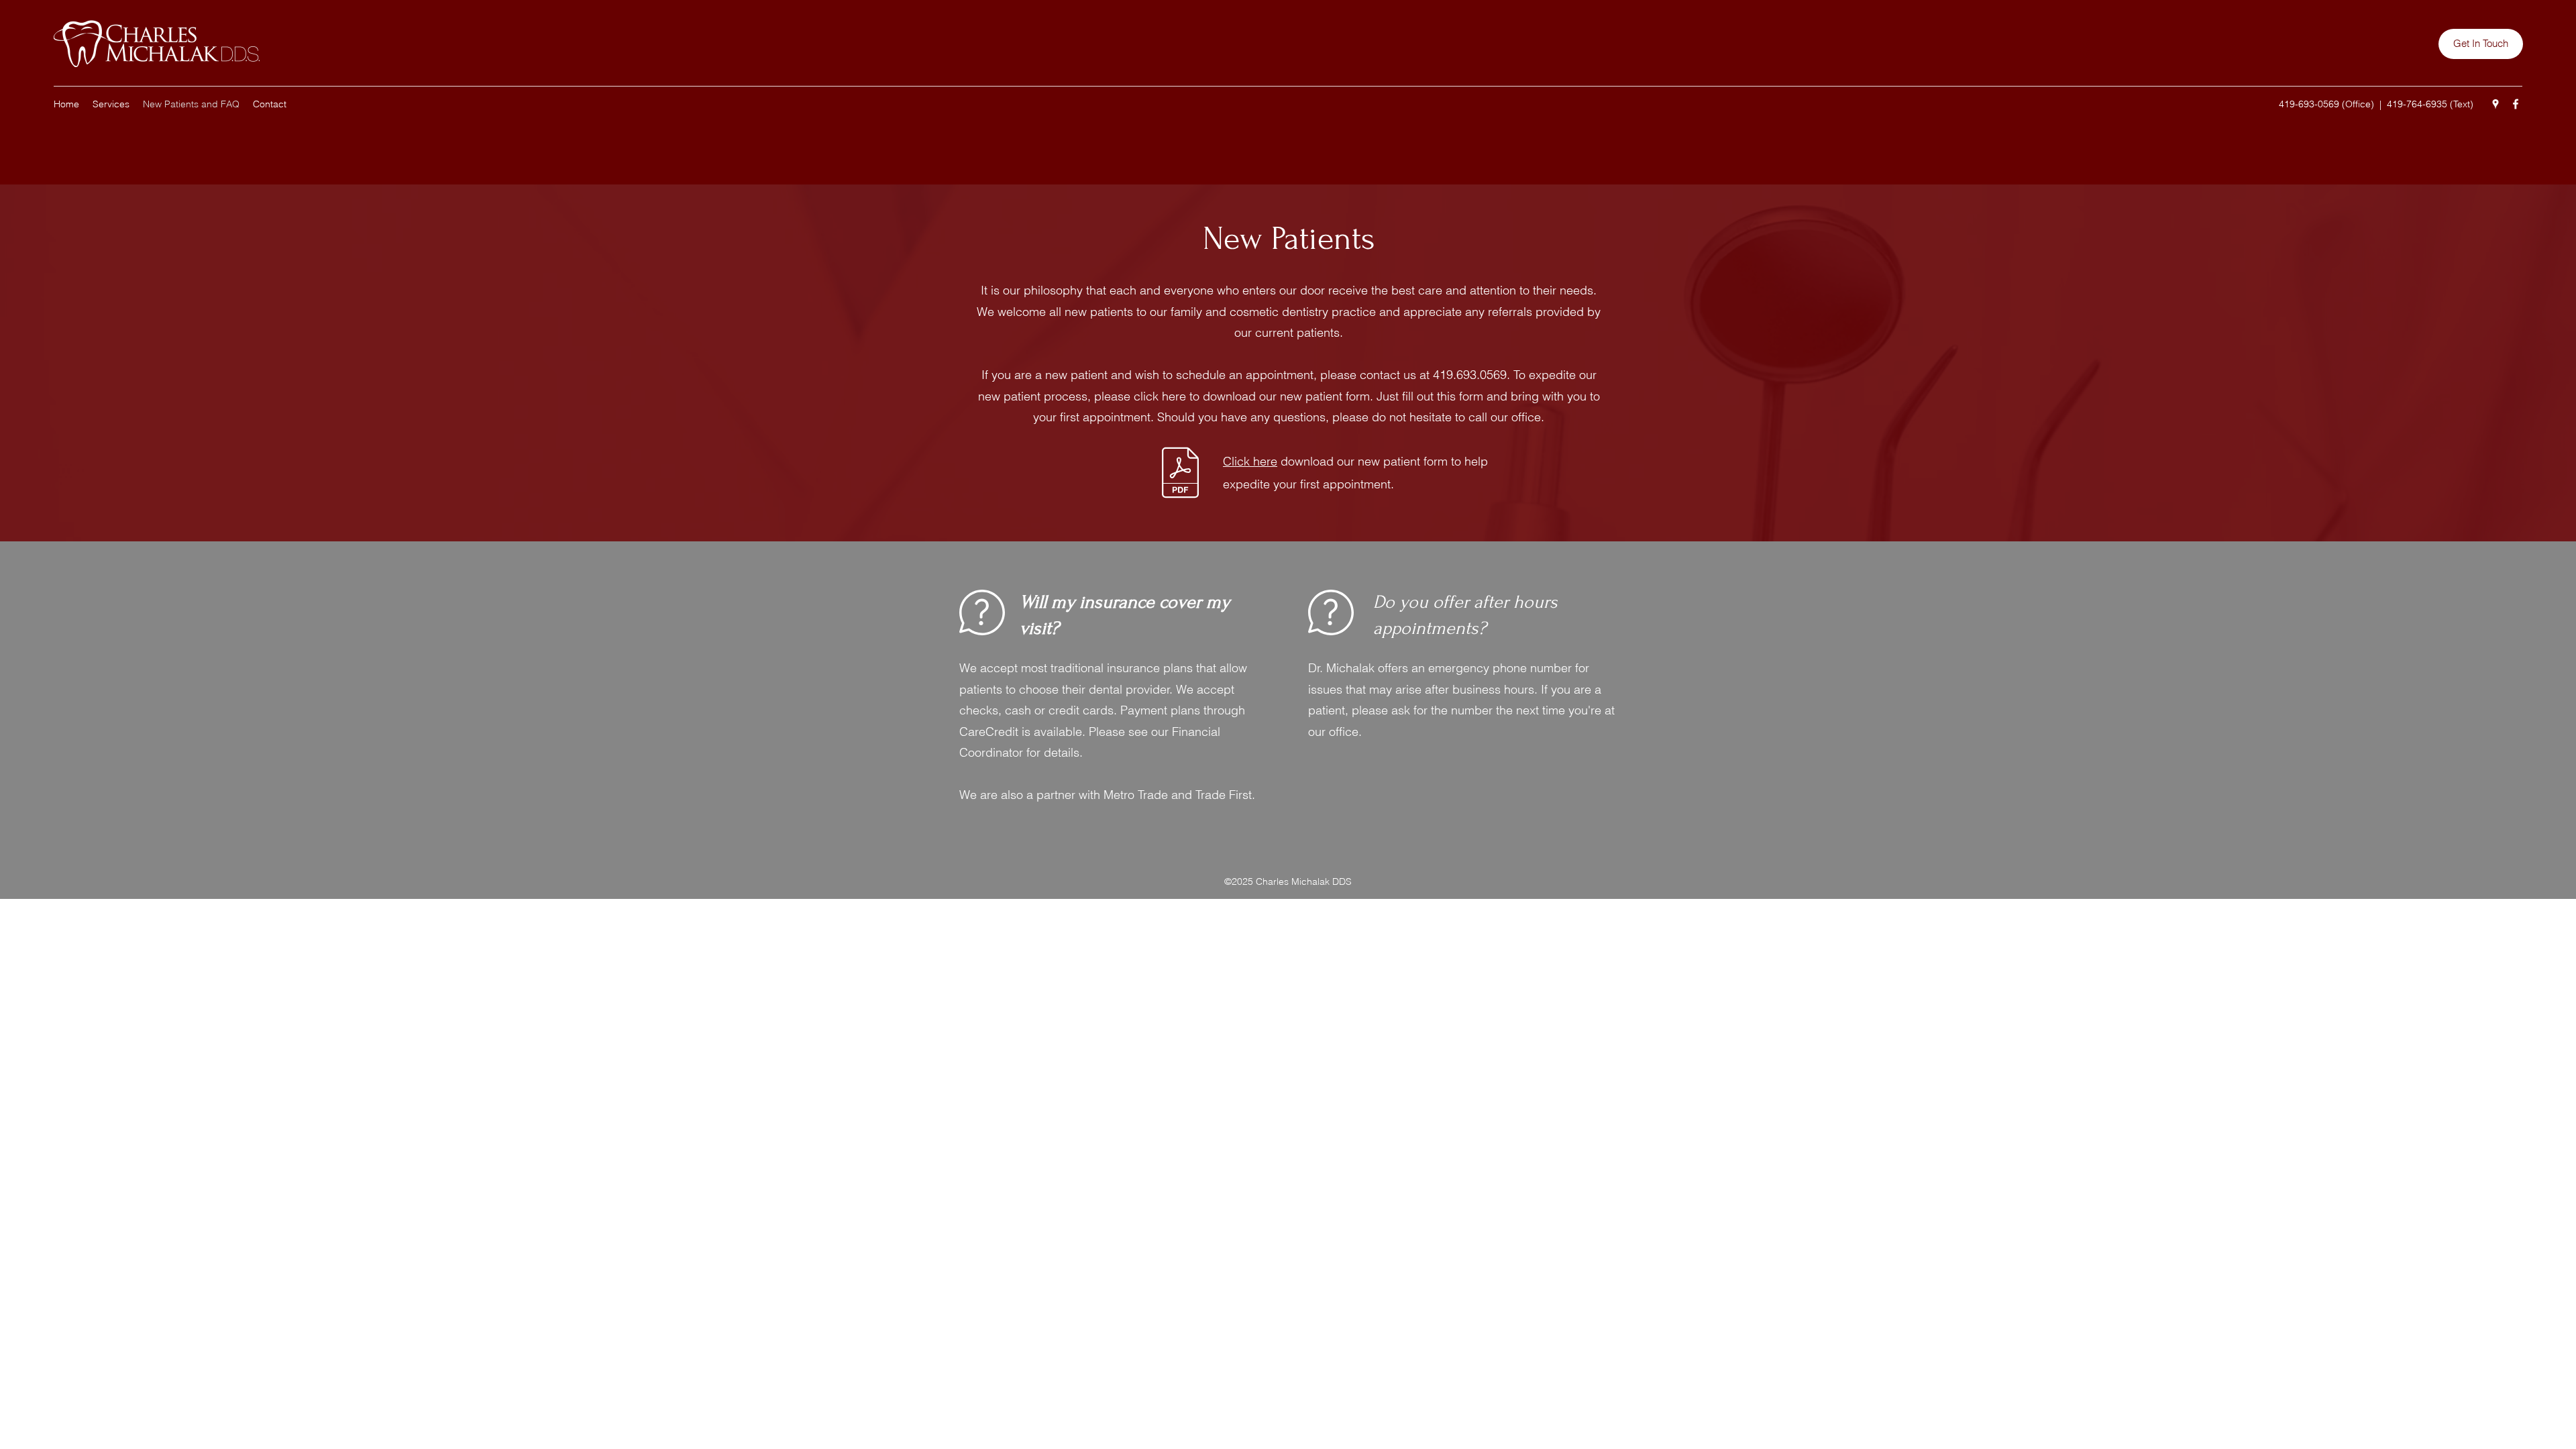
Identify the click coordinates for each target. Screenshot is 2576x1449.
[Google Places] (2495, 104)
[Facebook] (2516, 104)
